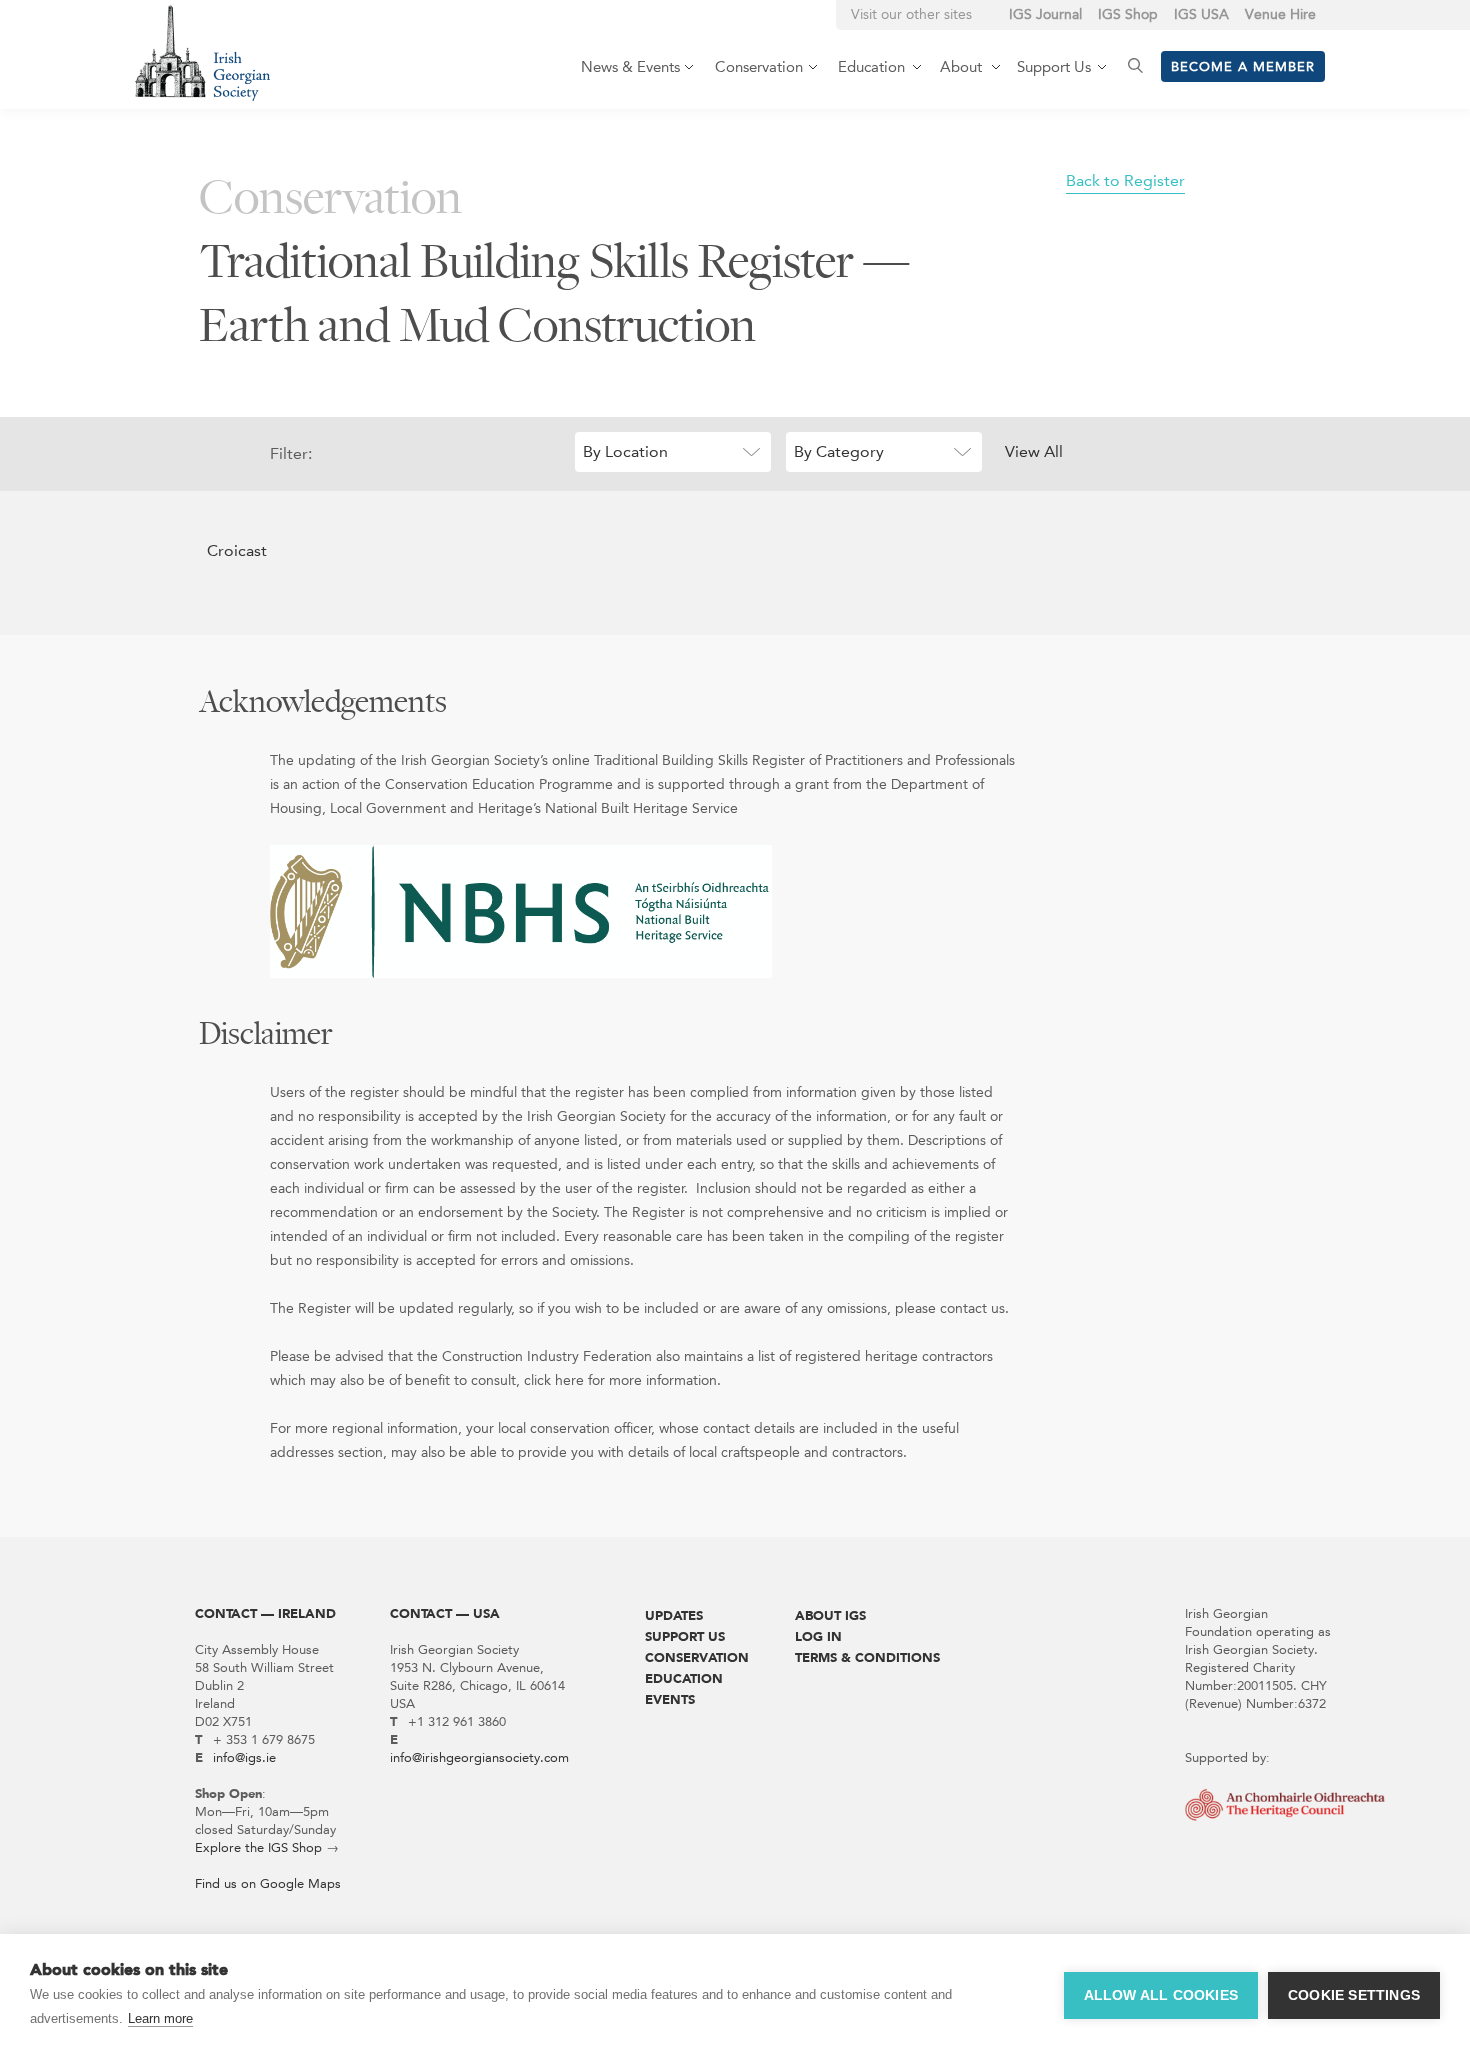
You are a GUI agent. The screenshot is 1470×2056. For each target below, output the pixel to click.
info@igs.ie (244, 1757)
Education (684, 1678)
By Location (625, 451)
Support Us (685, 1636)
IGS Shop (1128, 14)
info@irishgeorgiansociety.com (479, 1757)
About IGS (830, 1615)
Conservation (697, 1657)
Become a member (1243, 66)
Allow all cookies (1161, 1995)
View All (1034, 451)
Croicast (237, 550)
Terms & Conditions (867, 1657)
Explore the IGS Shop (258, 1847)
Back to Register (1125, 180)
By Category (839, 451)
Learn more (160, 2018)
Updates (674, 1615)
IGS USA (1201, 14)
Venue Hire (1280, 14)
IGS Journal (1045, 14)
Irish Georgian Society (202, 52)
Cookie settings (1354, 1995)
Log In (818, 1636)
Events (670, 1699)
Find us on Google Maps (268, 1883)
